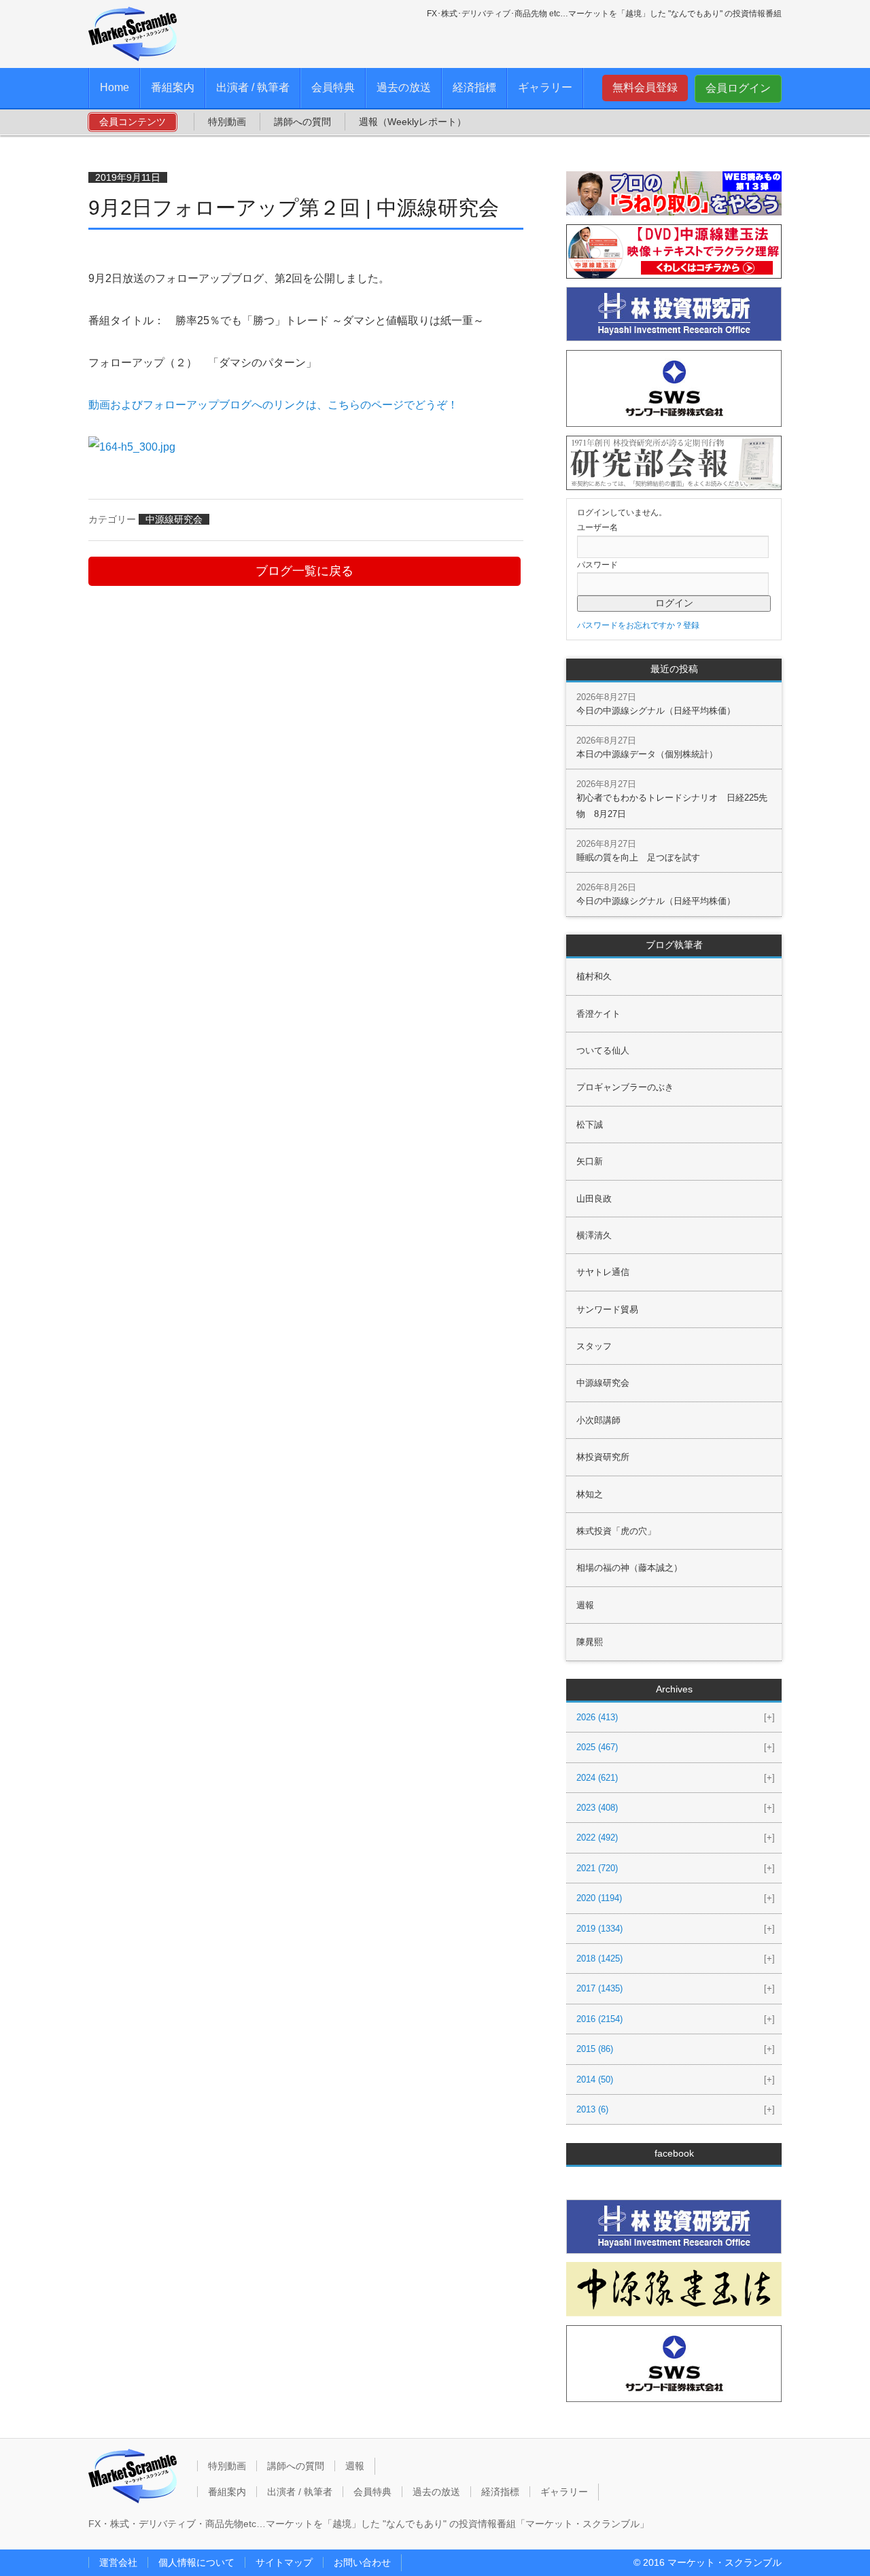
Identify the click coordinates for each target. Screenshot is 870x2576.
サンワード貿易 (607, 1309)
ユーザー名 (597, 527)
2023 (597, 1808)
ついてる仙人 (603, 1050)
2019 (599, 1929)
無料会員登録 (645, 87)
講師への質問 (302, 122)
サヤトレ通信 (603, 1272)
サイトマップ (284, 2562)
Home (115, 87)
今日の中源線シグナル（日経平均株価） (656, 711)
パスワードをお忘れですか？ (630, 625)
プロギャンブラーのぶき (625, 1087)
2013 (592, 2109)
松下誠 (590, 1125)
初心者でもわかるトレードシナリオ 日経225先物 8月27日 (672, 805)
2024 (597, 1778)
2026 (597, 1717)
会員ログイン (738, 88)
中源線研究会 (174, 519)
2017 (599, 1988)
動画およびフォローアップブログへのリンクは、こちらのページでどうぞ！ (273, 405)
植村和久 (594, 976)
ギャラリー (545, 87)
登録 (691, 625)
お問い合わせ (362, 2562)
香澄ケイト (598, 1014)
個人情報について (196, 2562)
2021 (597, 1868)
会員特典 (333, 87)
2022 (597, 1838)
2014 (595, 2079)
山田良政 (594, 1199)
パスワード (597, 565)
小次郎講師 (598, 1420)
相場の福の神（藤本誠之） (629, 1568)
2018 (599, 1959)
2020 (599, 1898)
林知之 (590, 1494)
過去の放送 (404, 87)
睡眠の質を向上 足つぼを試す (638, 857)
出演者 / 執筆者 (253, 87)
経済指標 (474, 87)
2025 (597, 1747)
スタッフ (594, 1346)
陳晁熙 (590, 1642)
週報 (585, 1605)
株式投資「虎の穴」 (616, 1531)
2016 (599, 2019)
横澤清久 (594, 1235)
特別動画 (227, 122)
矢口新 (590, 1161)
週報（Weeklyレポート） (413, 122)
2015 (595, 2049)
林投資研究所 (603, 1457)
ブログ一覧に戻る (304, 571)
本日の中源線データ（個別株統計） (647, 754)
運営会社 (118, 2562)
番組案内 (173, 87)
